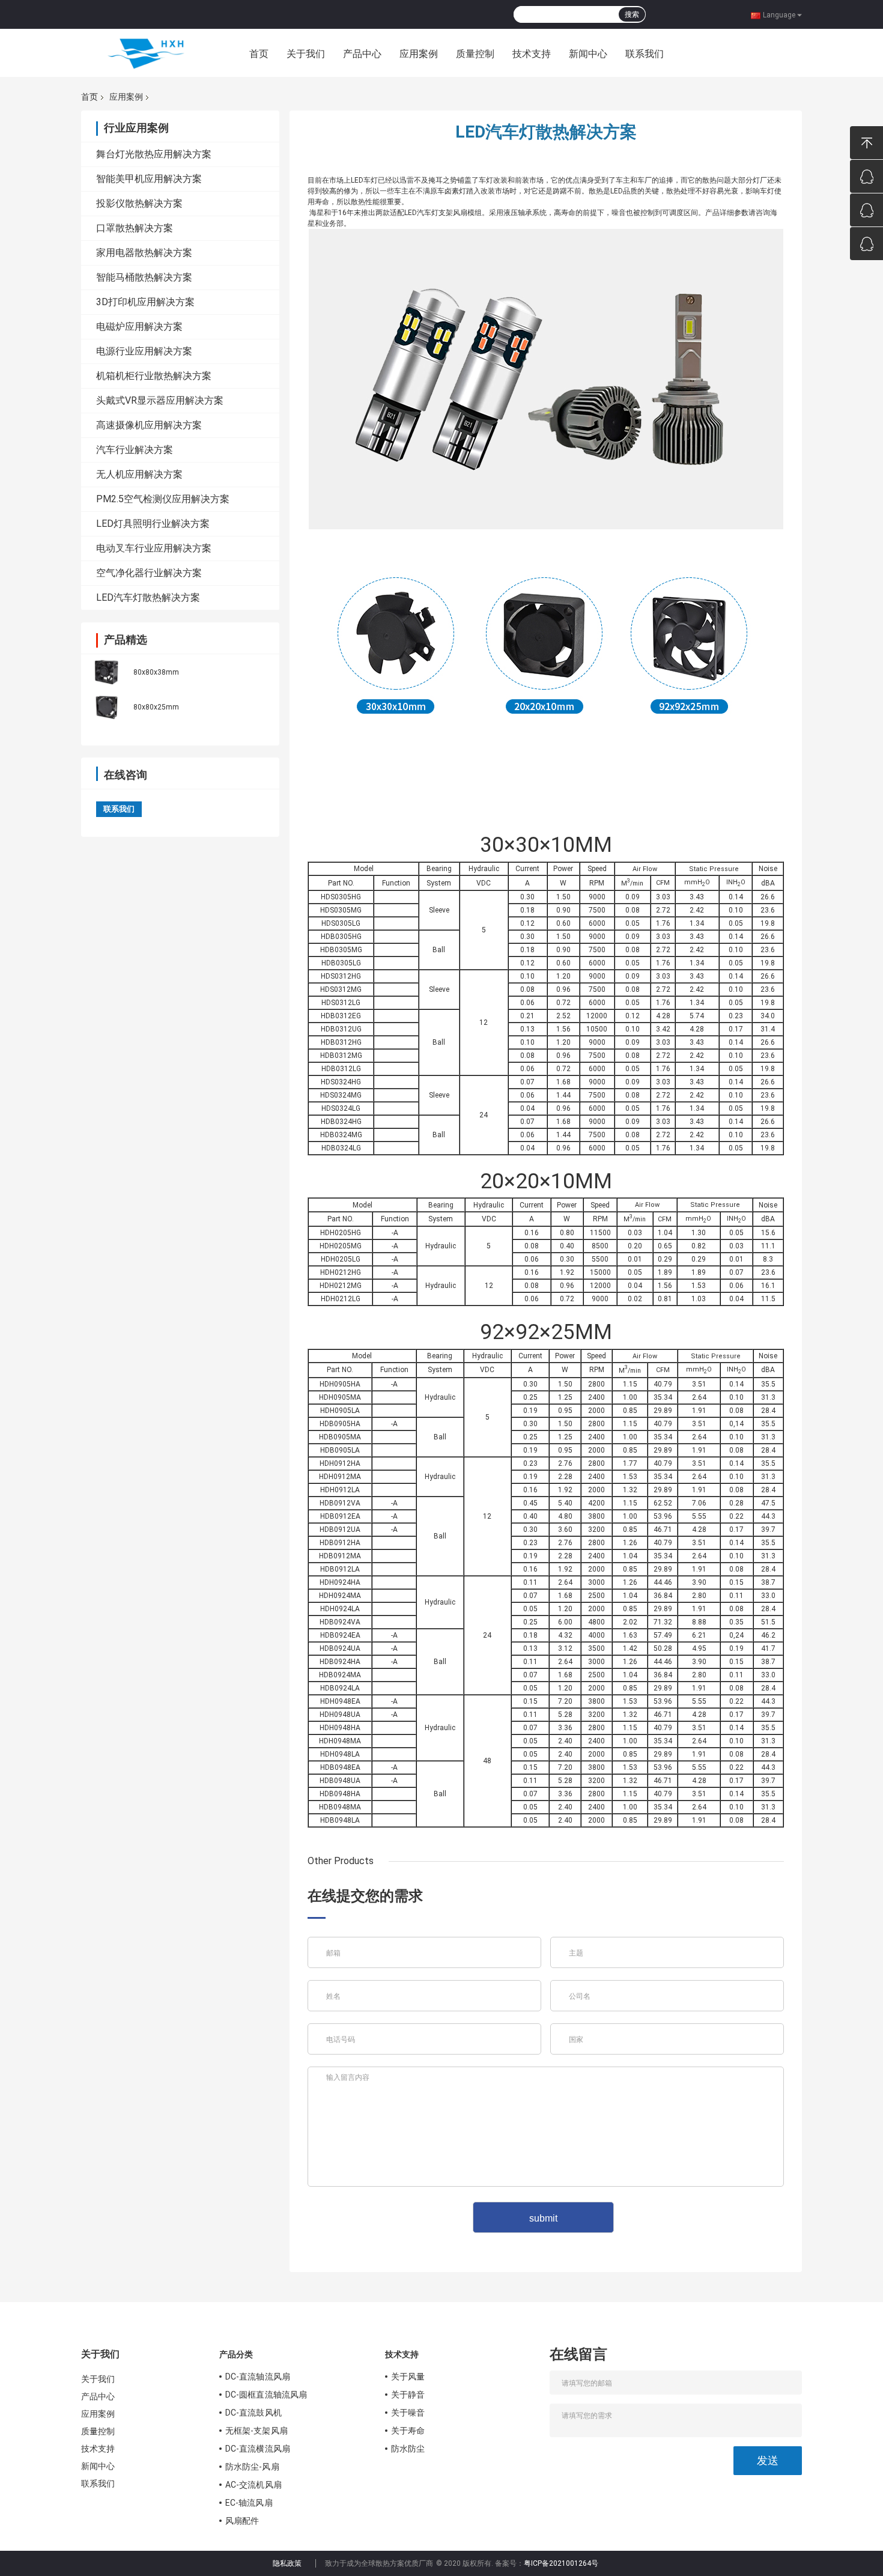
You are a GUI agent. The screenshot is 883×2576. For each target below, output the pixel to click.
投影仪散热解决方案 (139, 203)
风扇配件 (242, 2521)
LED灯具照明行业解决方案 (153, 524)
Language (779, 14)
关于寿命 (408, 2431)
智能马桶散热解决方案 (144, 277)
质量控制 (475, 54)
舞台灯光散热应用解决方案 (154, 154)
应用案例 (419, 54)
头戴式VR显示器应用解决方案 (160, 400)
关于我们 (306, 54)
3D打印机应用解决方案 (145, 302)
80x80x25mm (156, 707)
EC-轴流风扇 (249, 2503)
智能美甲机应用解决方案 (149, 179)
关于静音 (408, 2395)
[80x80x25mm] (106, 706)
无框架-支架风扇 (256, 2431)
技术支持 (532, 54)
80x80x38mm (156, 672)
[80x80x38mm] (106, 671)
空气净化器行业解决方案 (149, 573)
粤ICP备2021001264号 (561, 2563)
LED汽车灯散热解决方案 (148, 597)
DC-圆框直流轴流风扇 (266, 2395)
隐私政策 (287, 2563)
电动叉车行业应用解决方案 (154, 548)
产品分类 (236, 2354)
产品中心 (362, 54)
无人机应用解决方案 (139, 474)
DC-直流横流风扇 (258, 2449)
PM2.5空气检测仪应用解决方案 (163, 499)
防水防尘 (408, 2449)
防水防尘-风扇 (252, 2467)
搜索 (632, 14)
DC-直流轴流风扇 (258, 2377)
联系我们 (645, 54)
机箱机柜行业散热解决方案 (154, 376)
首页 (259, 54)
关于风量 (408, 2377)
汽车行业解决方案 (135, 450)
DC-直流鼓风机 (253, 2413)
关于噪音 (408, 2413)
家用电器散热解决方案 (144, 253)
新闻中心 (588, 54)
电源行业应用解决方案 (144, 351)
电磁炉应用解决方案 (139, 327)
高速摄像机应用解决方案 (149, 425)
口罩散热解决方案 (135, 228)
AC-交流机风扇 (253, 2485)
